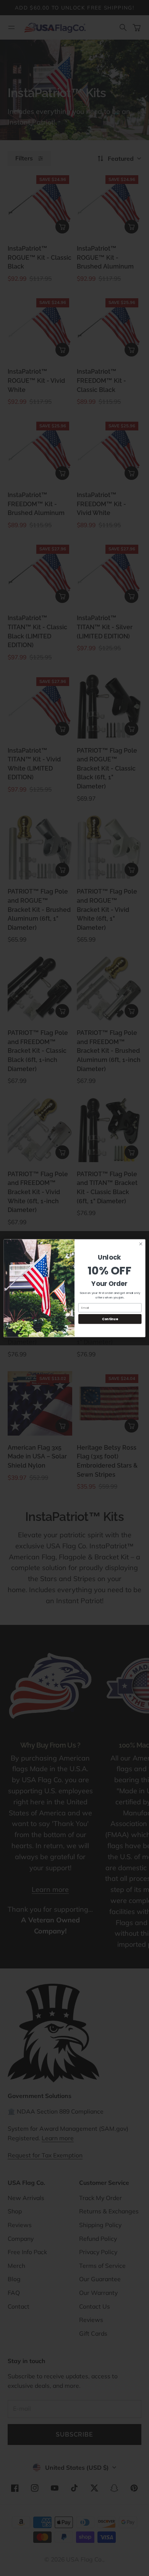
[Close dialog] (141, 1244)
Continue (110, 1319)
